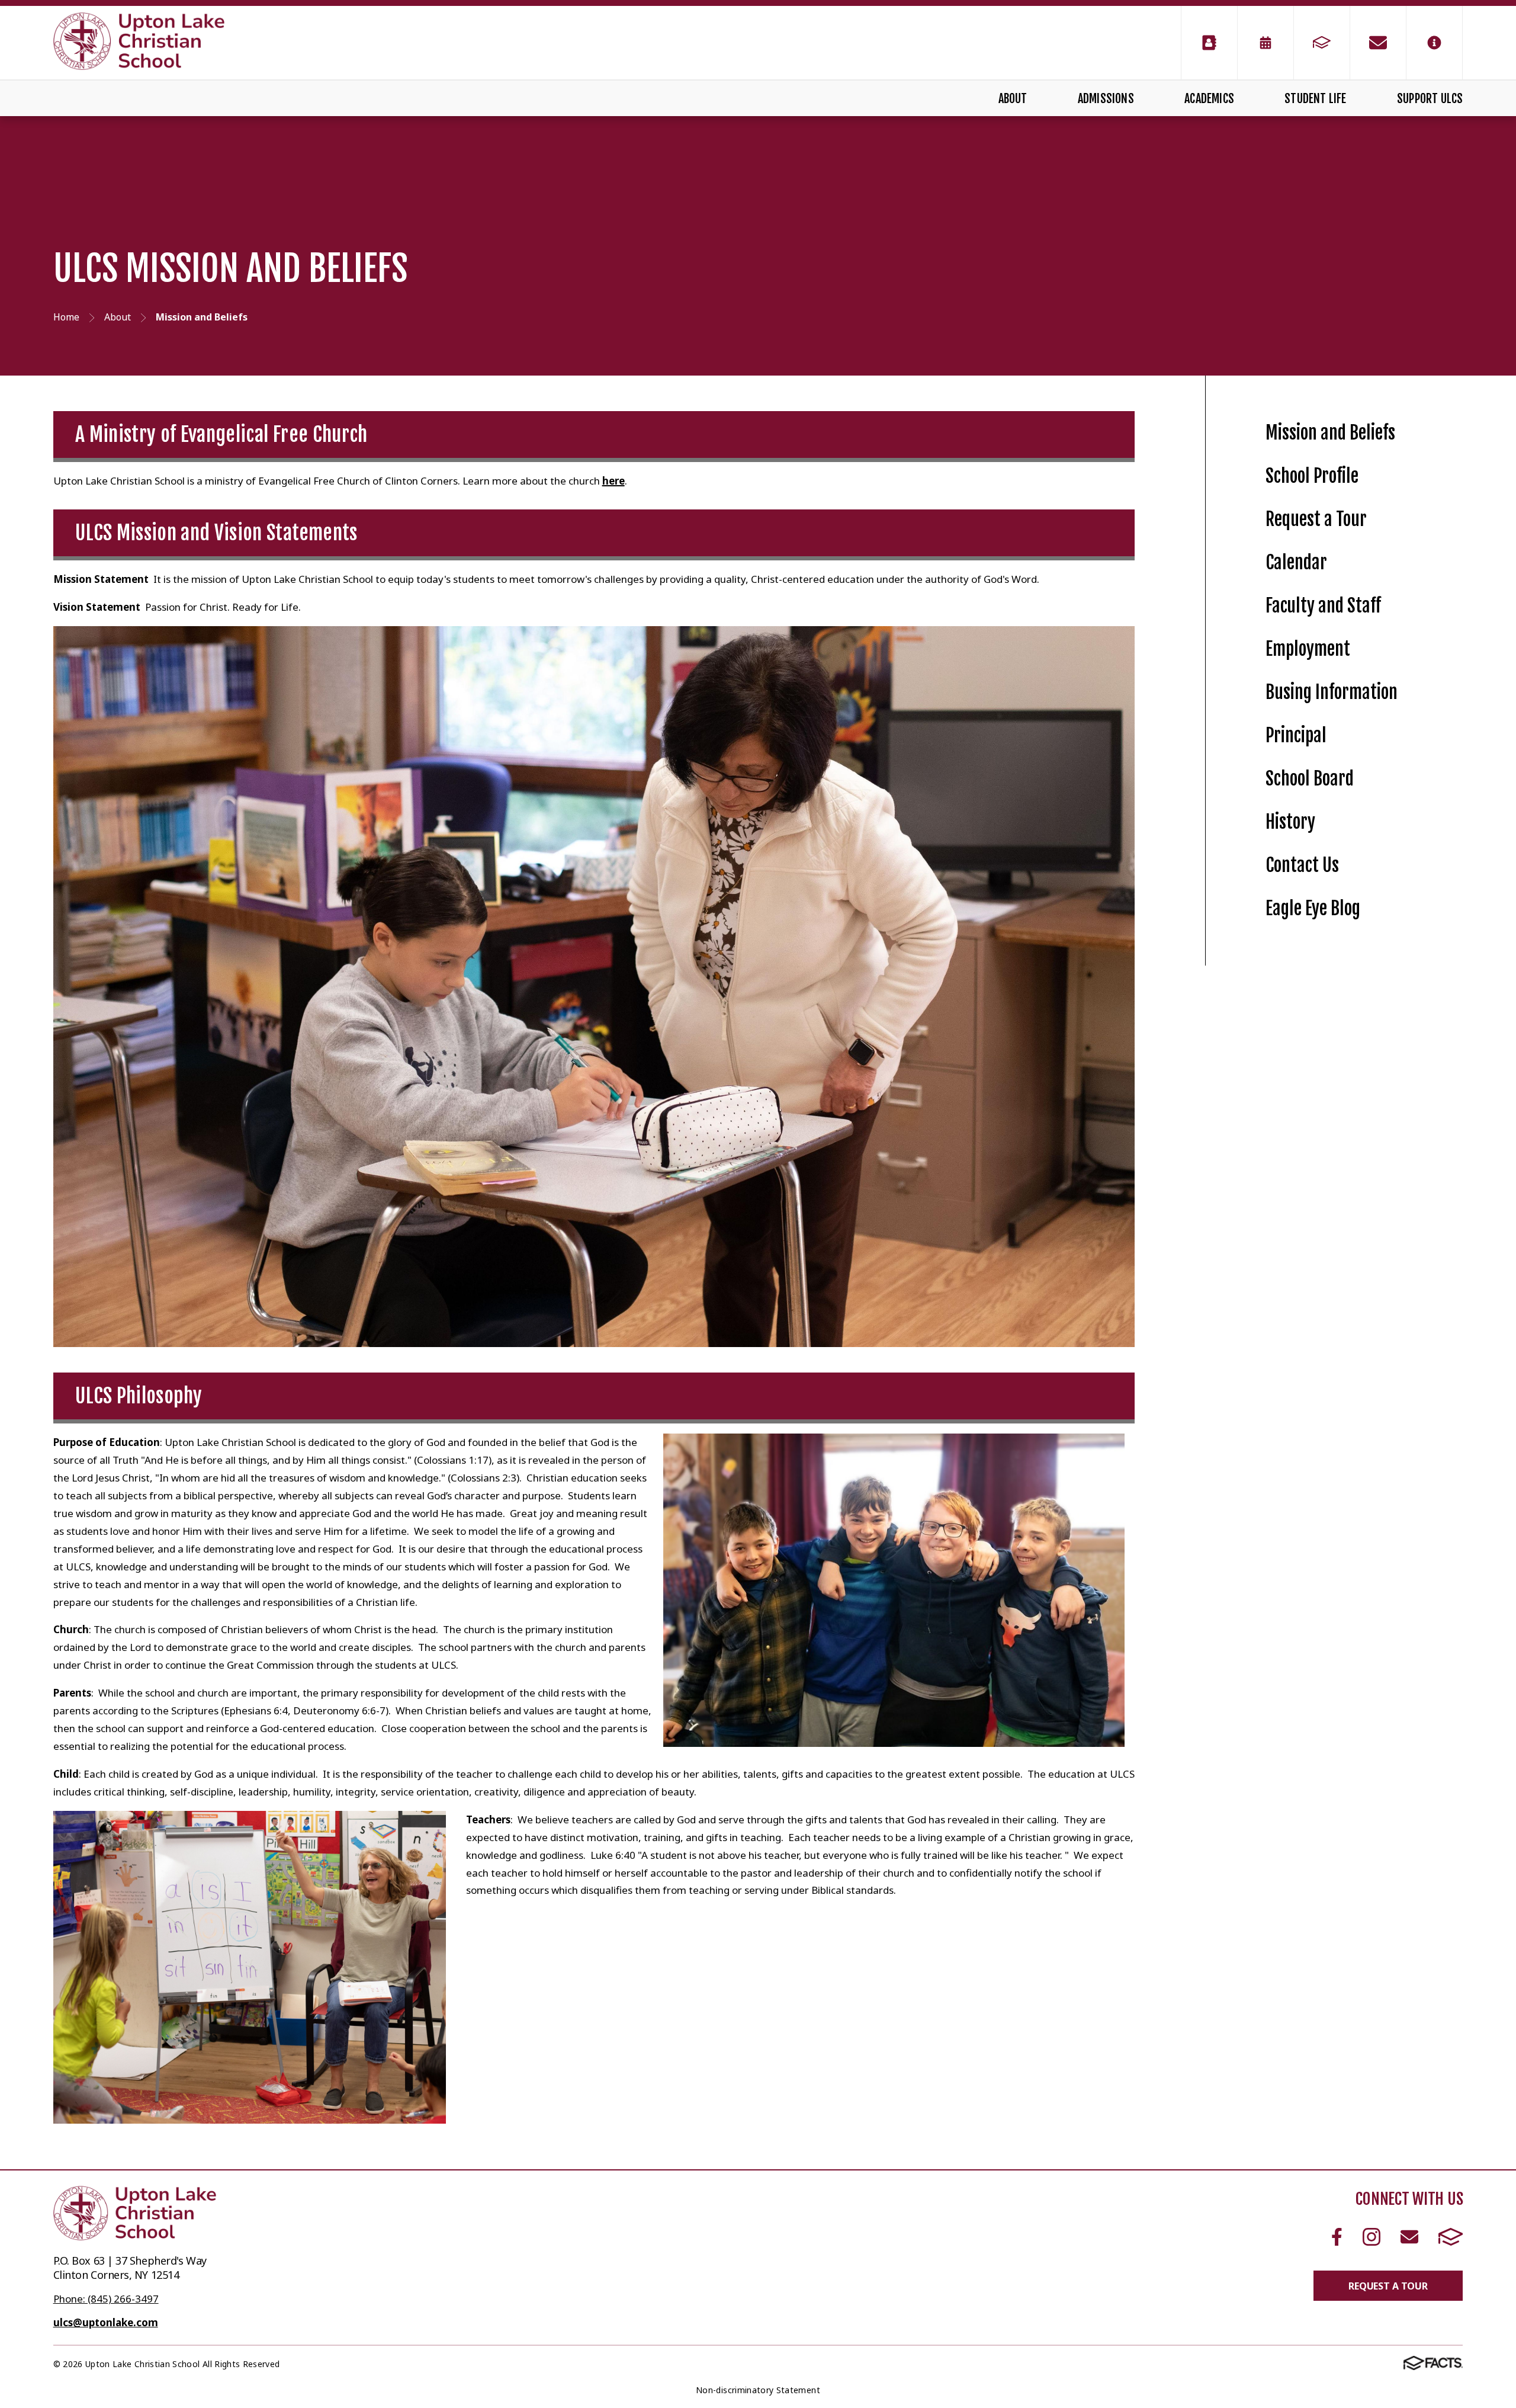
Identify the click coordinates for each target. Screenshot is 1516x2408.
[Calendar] (1266, 43)
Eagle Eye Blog (1313, 908)
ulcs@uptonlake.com (106, 2322)
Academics (1209, 99)
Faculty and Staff (1323, 606)
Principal (1296, 735)
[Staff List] (1209, 43)
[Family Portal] (1322, 43)
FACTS (1451, 2237)
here (614, 481)
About (1013, 99)
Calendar (1296, 562)
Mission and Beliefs (1330, 433)
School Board (1310, 779)
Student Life (1315, 99)
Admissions (1106, 99)
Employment (1308, 649)
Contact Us (1302, 865)
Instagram (1371, 2237)
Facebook (1337, 2237)
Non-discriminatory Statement (758, 2390)
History (1290, 822)
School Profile (1312, 476)
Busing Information (1332, 692)
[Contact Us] (1378, 43)
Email (1409, 2237)
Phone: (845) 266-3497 (106, 2299)
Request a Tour (1316, 519)
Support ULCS (1430, 99)
